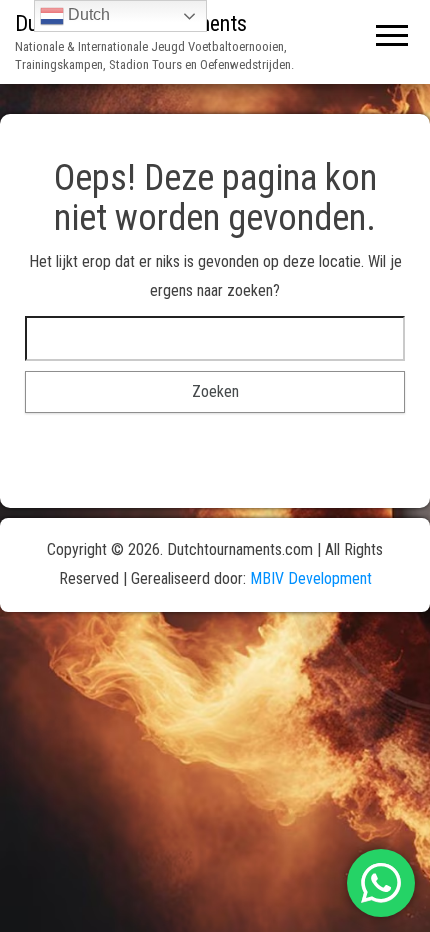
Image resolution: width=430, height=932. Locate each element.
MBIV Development (311, 578)
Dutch (87, 14)
